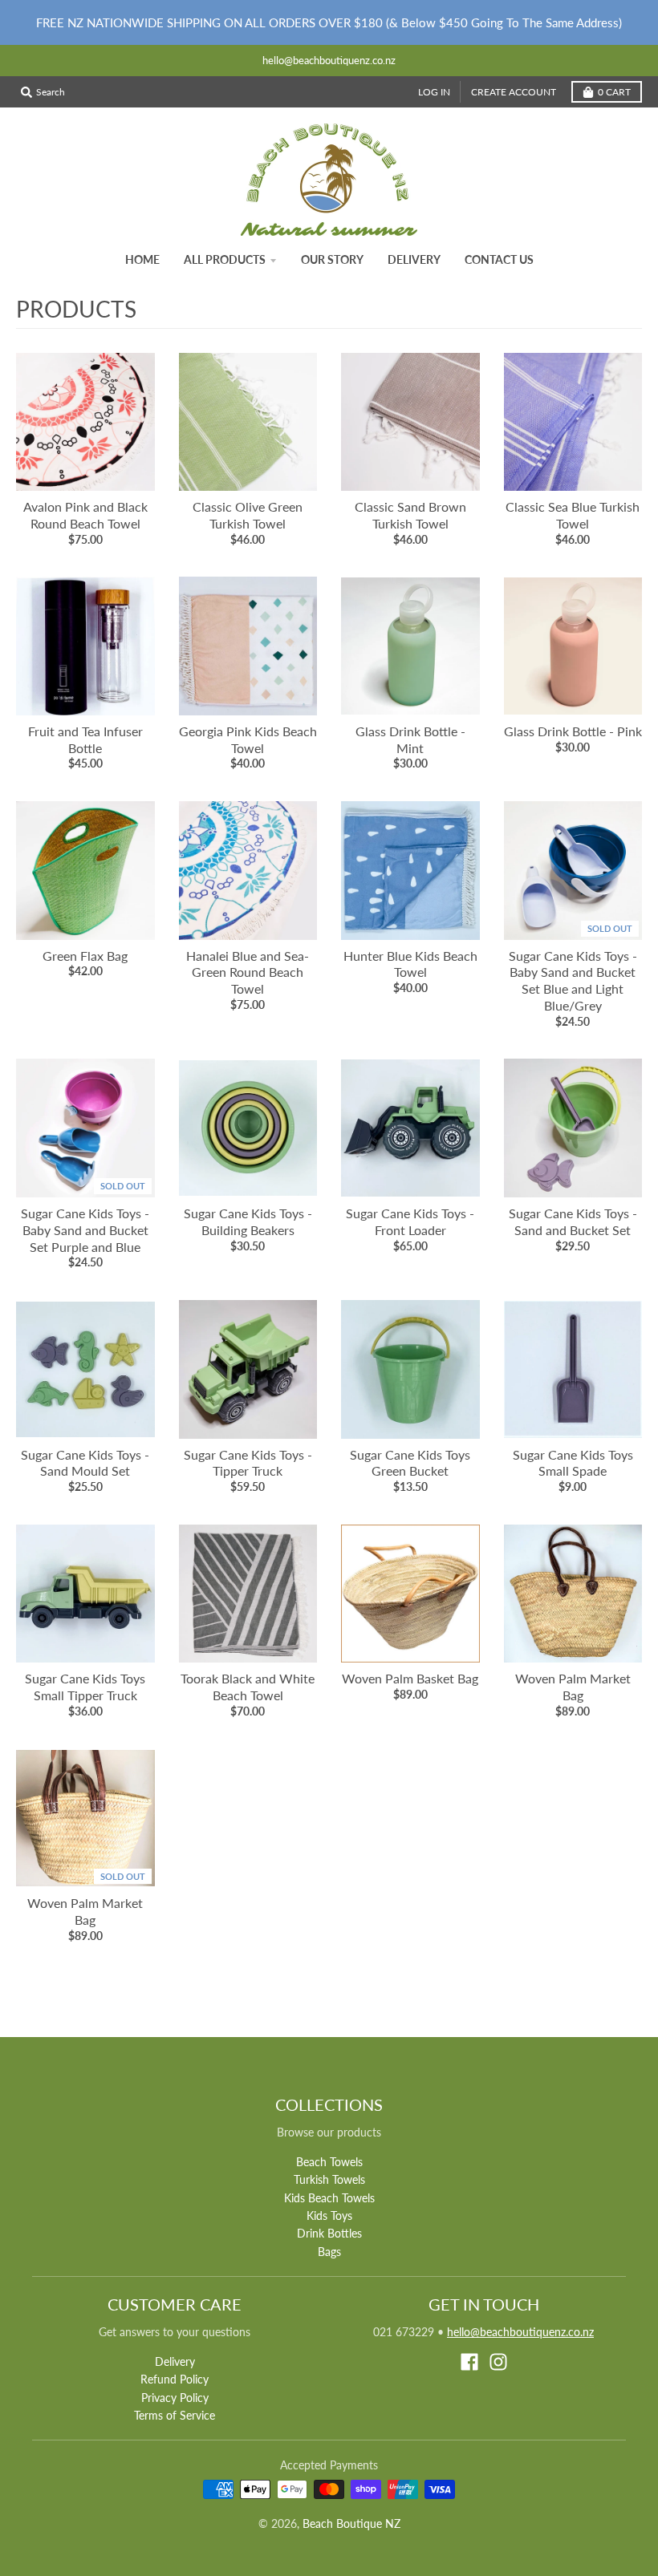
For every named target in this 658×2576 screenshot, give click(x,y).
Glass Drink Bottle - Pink (573, 731)
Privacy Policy (175, 2398)
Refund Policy (175, 2379)
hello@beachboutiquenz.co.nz (520, 2332)
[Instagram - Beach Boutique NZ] (498, 2362)
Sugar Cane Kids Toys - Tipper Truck (248, 1463)
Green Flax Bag (85, 956)
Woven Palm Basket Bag (410, 1678)
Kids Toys (329, 2216)
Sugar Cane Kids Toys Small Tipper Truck (85, 1687)
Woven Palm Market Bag (573, 1687)
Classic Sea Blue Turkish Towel (573, 515)
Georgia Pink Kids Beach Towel (248, 739)
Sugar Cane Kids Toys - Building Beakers (248, 1221)
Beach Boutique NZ (351, 2523)
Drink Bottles (329, 2233)
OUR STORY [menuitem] (332, 259)
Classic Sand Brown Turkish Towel (410, 515)
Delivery (175, 2361)
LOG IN (434, 92)
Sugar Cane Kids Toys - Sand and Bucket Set (573, 1221)
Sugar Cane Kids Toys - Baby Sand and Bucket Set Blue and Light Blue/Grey (573, 980)
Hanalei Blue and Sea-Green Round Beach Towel (248, 972)
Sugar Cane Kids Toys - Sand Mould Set (85, 1463)
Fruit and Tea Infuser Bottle (85, 739)
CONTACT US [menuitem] (499, 259)
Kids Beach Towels (329, 2198)
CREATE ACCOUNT (514, 92)
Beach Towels (329, 2162)
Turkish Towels (329, 2179)
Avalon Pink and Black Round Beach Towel (85, 515)
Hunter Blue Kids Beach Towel (410, 964)
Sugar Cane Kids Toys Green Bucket (410, 1463)
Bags (329, 2252)
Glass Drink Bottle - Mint (410, 739)
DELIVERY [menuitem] (414, 259)
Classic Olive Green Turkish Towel (248, 515)
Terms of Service (175, 2415)
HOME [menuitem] (142, 259)
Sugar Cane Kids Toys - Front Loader (410, 1221)
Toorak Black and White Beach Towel (248, 1687)
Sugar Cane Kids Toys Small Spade (573, 1463)
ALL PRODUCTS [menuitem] (225, 259)
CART (614, 92)
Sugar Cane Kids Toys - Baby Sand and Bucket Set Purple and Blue (85, 1230)
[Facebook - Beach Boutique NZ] (469, 2362)
